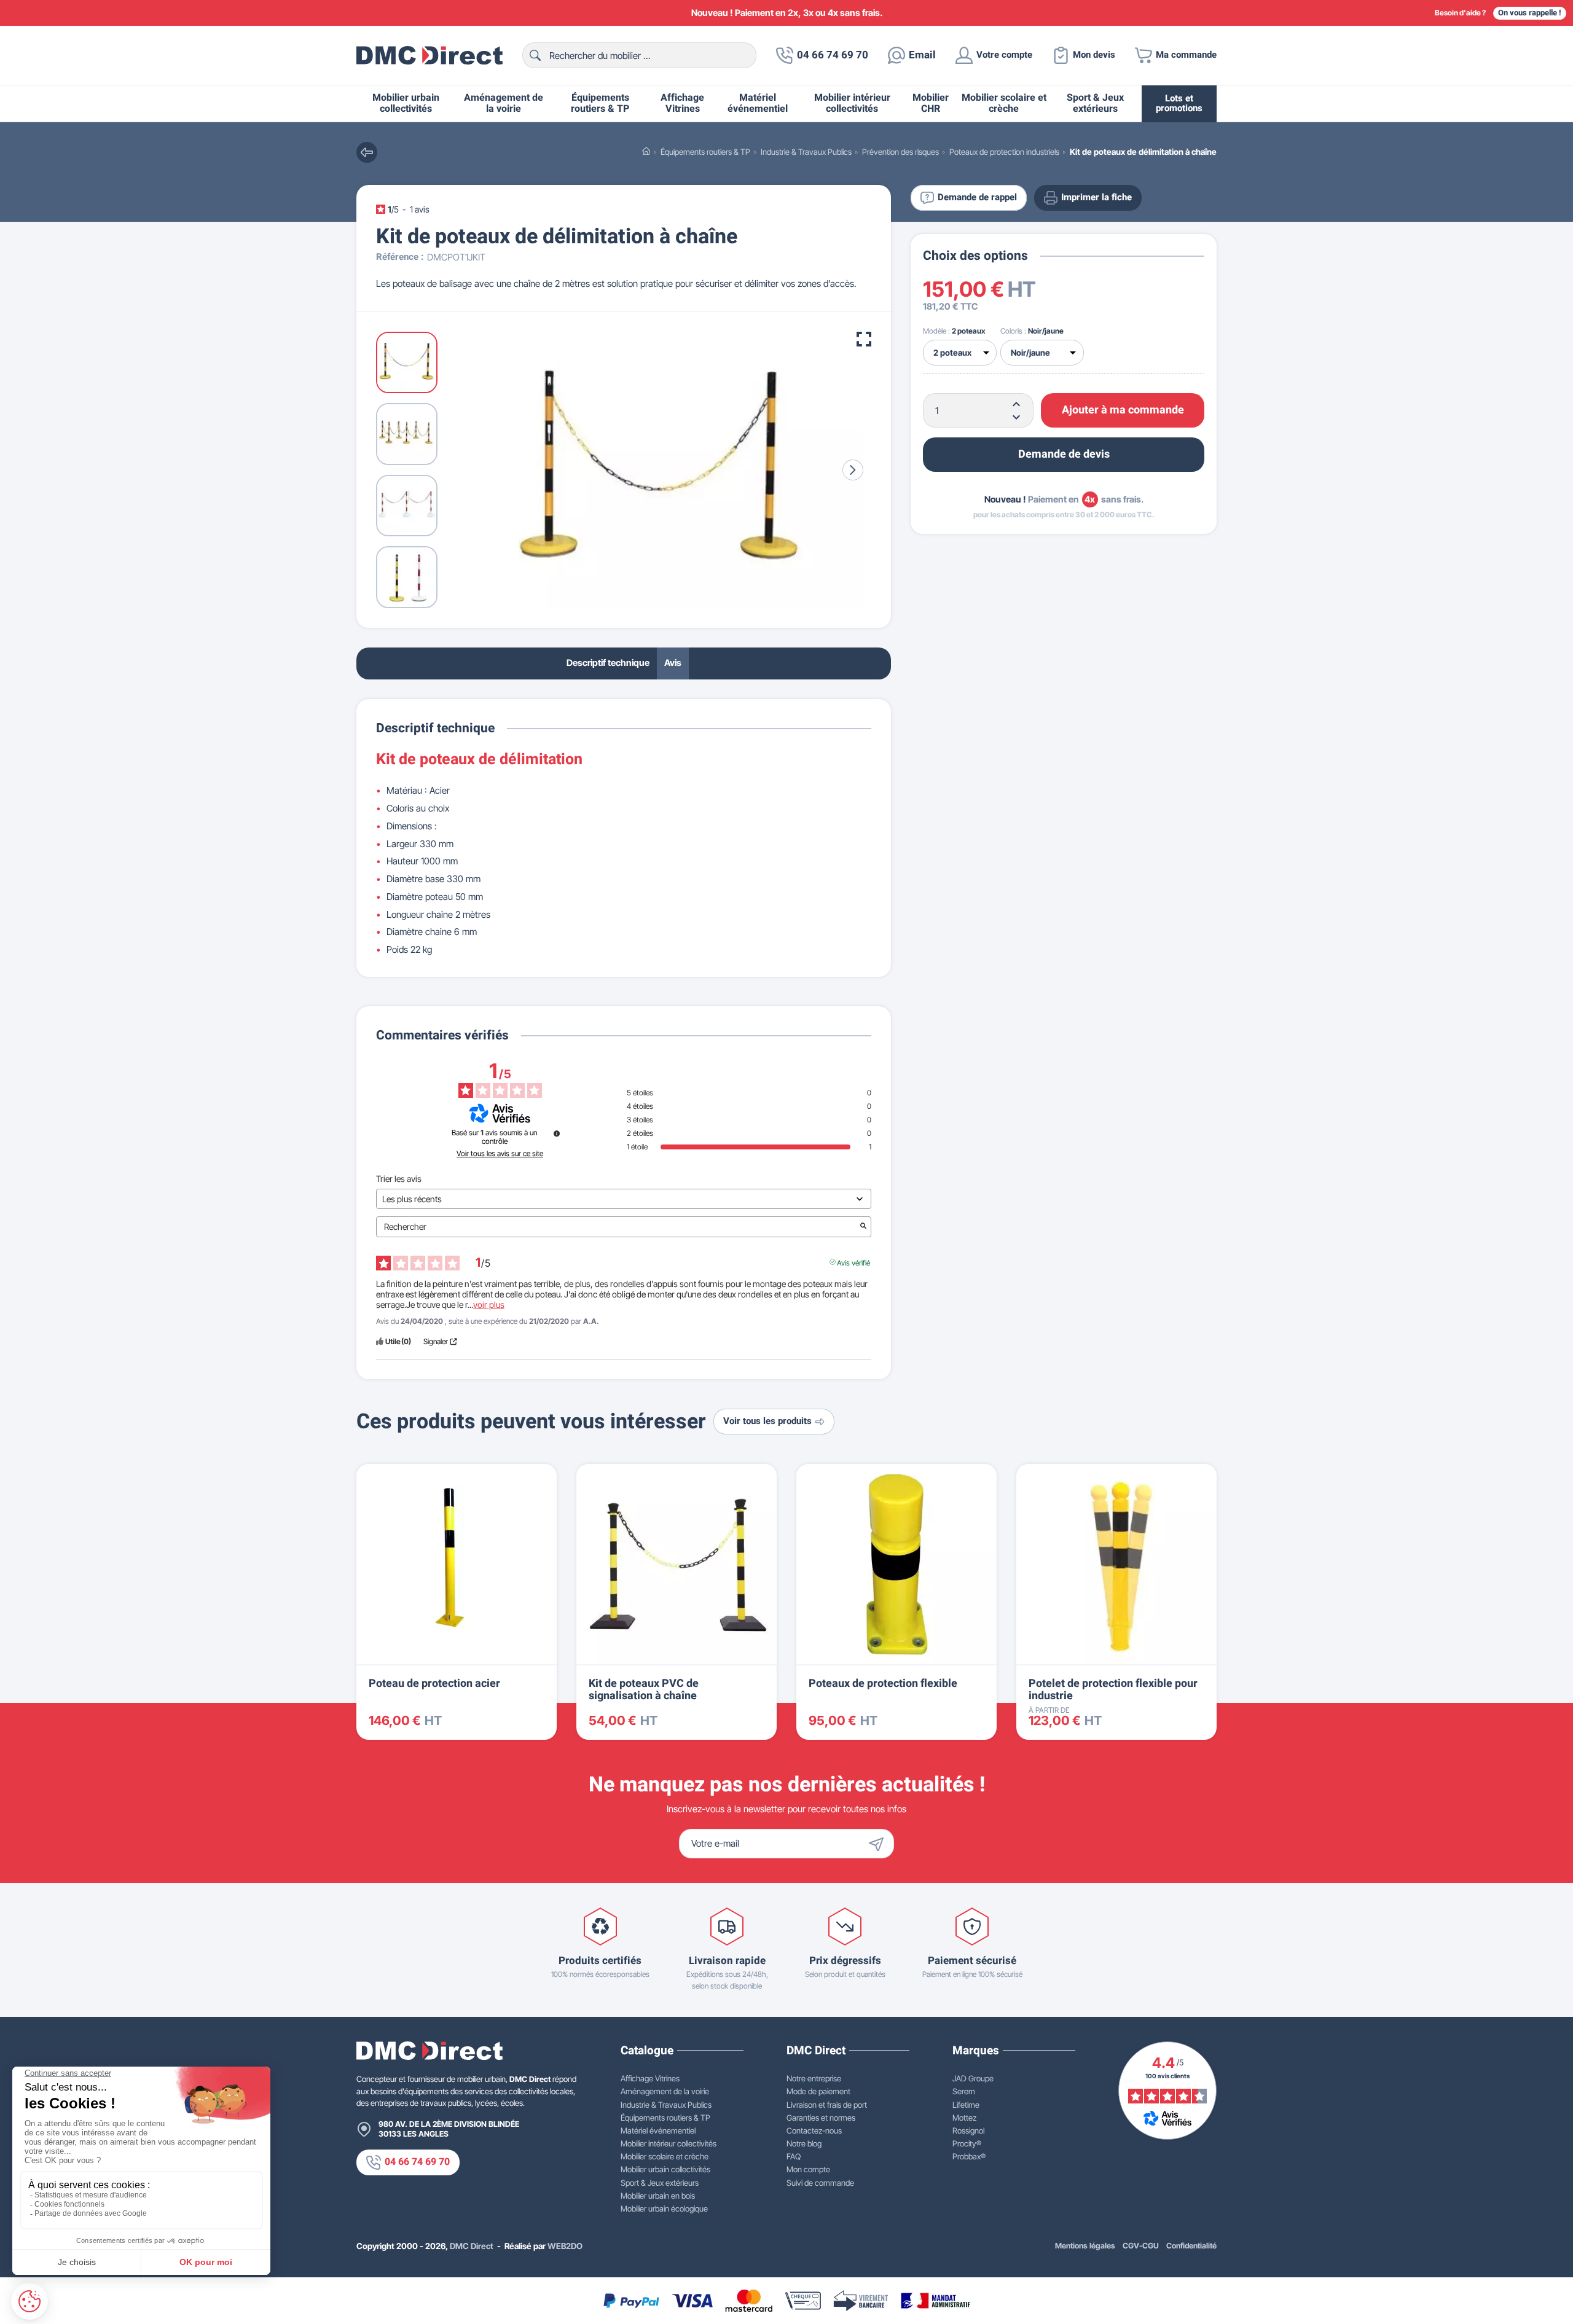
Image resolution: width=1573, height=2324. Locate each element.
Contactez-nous (814, 2130)
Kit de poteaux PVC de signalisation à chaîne (644, 1690)
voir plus (489, 1305)
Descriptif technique (608, 663)
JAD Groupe (973, 2078)
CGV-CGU (1141, 2246)
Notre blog (804, 2143)
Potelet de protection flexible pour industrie (1113, 1690)
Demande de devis (1064, 454)
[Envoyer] (879, 1844)
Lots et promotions (1179, 104)
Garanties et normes (821, 2118)
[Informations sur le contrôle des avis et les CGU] (557, 1133)
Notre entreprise (814, 2078)
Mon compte (808, 2169)
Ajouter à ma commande (1123, 410)
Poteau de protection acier (434, 1684)
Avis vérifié (853, 1262)
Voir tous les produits (767, 1421)
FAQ (794, 2156)
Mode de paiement (818, 2091)
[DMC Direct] (430, 55)
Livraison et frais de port (827, 2105)
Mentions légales (1085, 2246)
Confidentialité (1191, 2246)
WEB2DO (565, 2246)
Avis (673, 663)
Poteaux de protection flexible (883, 1684)
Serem (964, 2091)
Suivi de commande (820, 2183)
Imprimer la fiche (1096, 198)
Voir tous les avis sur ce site (500, 1154)
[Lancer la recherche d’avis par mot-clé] (863, 1227)
